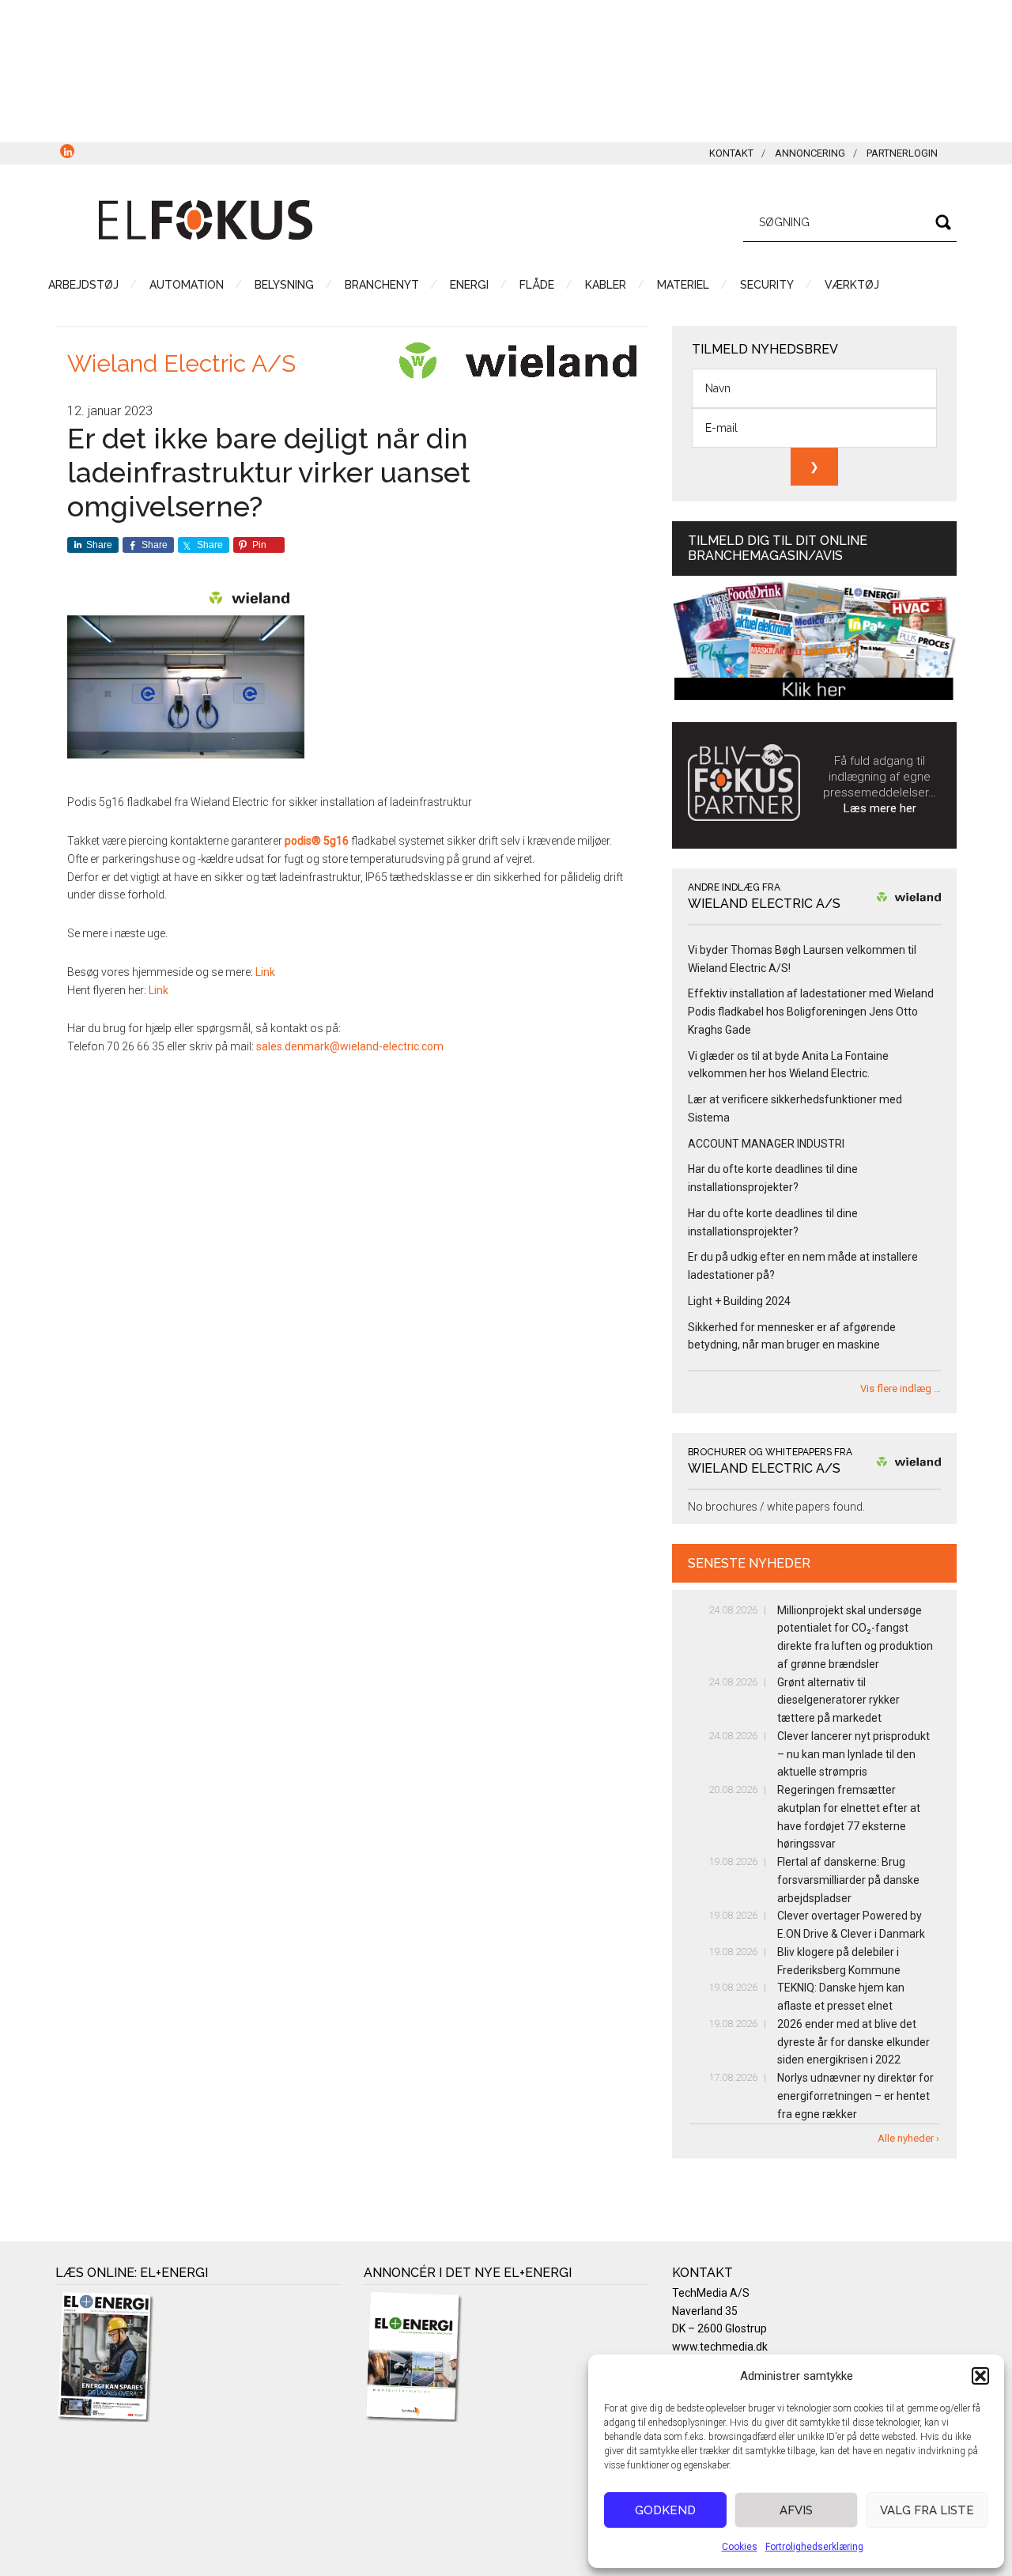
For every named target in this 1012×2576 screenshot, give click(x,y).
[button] (980, 2376)
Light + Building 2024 (739, 1301)
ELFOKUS (206, 220)
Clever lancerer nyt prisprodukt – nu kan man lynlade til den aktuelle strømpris (853, 1754)
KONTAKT (731, 153)
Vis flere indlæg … (901, 1388)
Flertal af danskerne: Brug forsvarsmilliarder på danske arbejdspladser (848, 1880)
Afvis (796, 2510)
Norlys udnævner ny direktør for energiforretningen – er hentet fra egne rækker (855, 2096)
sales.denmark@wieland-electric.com (350, 1046)
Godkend (665, 2510)
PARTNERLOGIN (902, 153)
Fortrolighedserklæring (814, 2547)
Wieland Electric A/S (181, 363)
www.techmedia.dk (720, 2347)
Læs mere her (880, 808)
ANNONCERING (810, 153)
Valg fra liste (927, 2510)
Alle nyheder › (908, 2138)
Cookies (740, 2547)
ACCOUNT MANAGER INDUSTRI (766, 1144)
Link (265, 972)
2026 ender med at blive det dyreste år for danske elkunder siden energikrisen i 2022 (853, 2042)
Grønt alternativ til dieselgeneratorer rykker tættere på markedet (838, 1700)
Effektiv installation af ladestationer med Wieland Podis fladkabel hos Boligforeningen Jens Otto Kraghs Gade (811, 1012)
